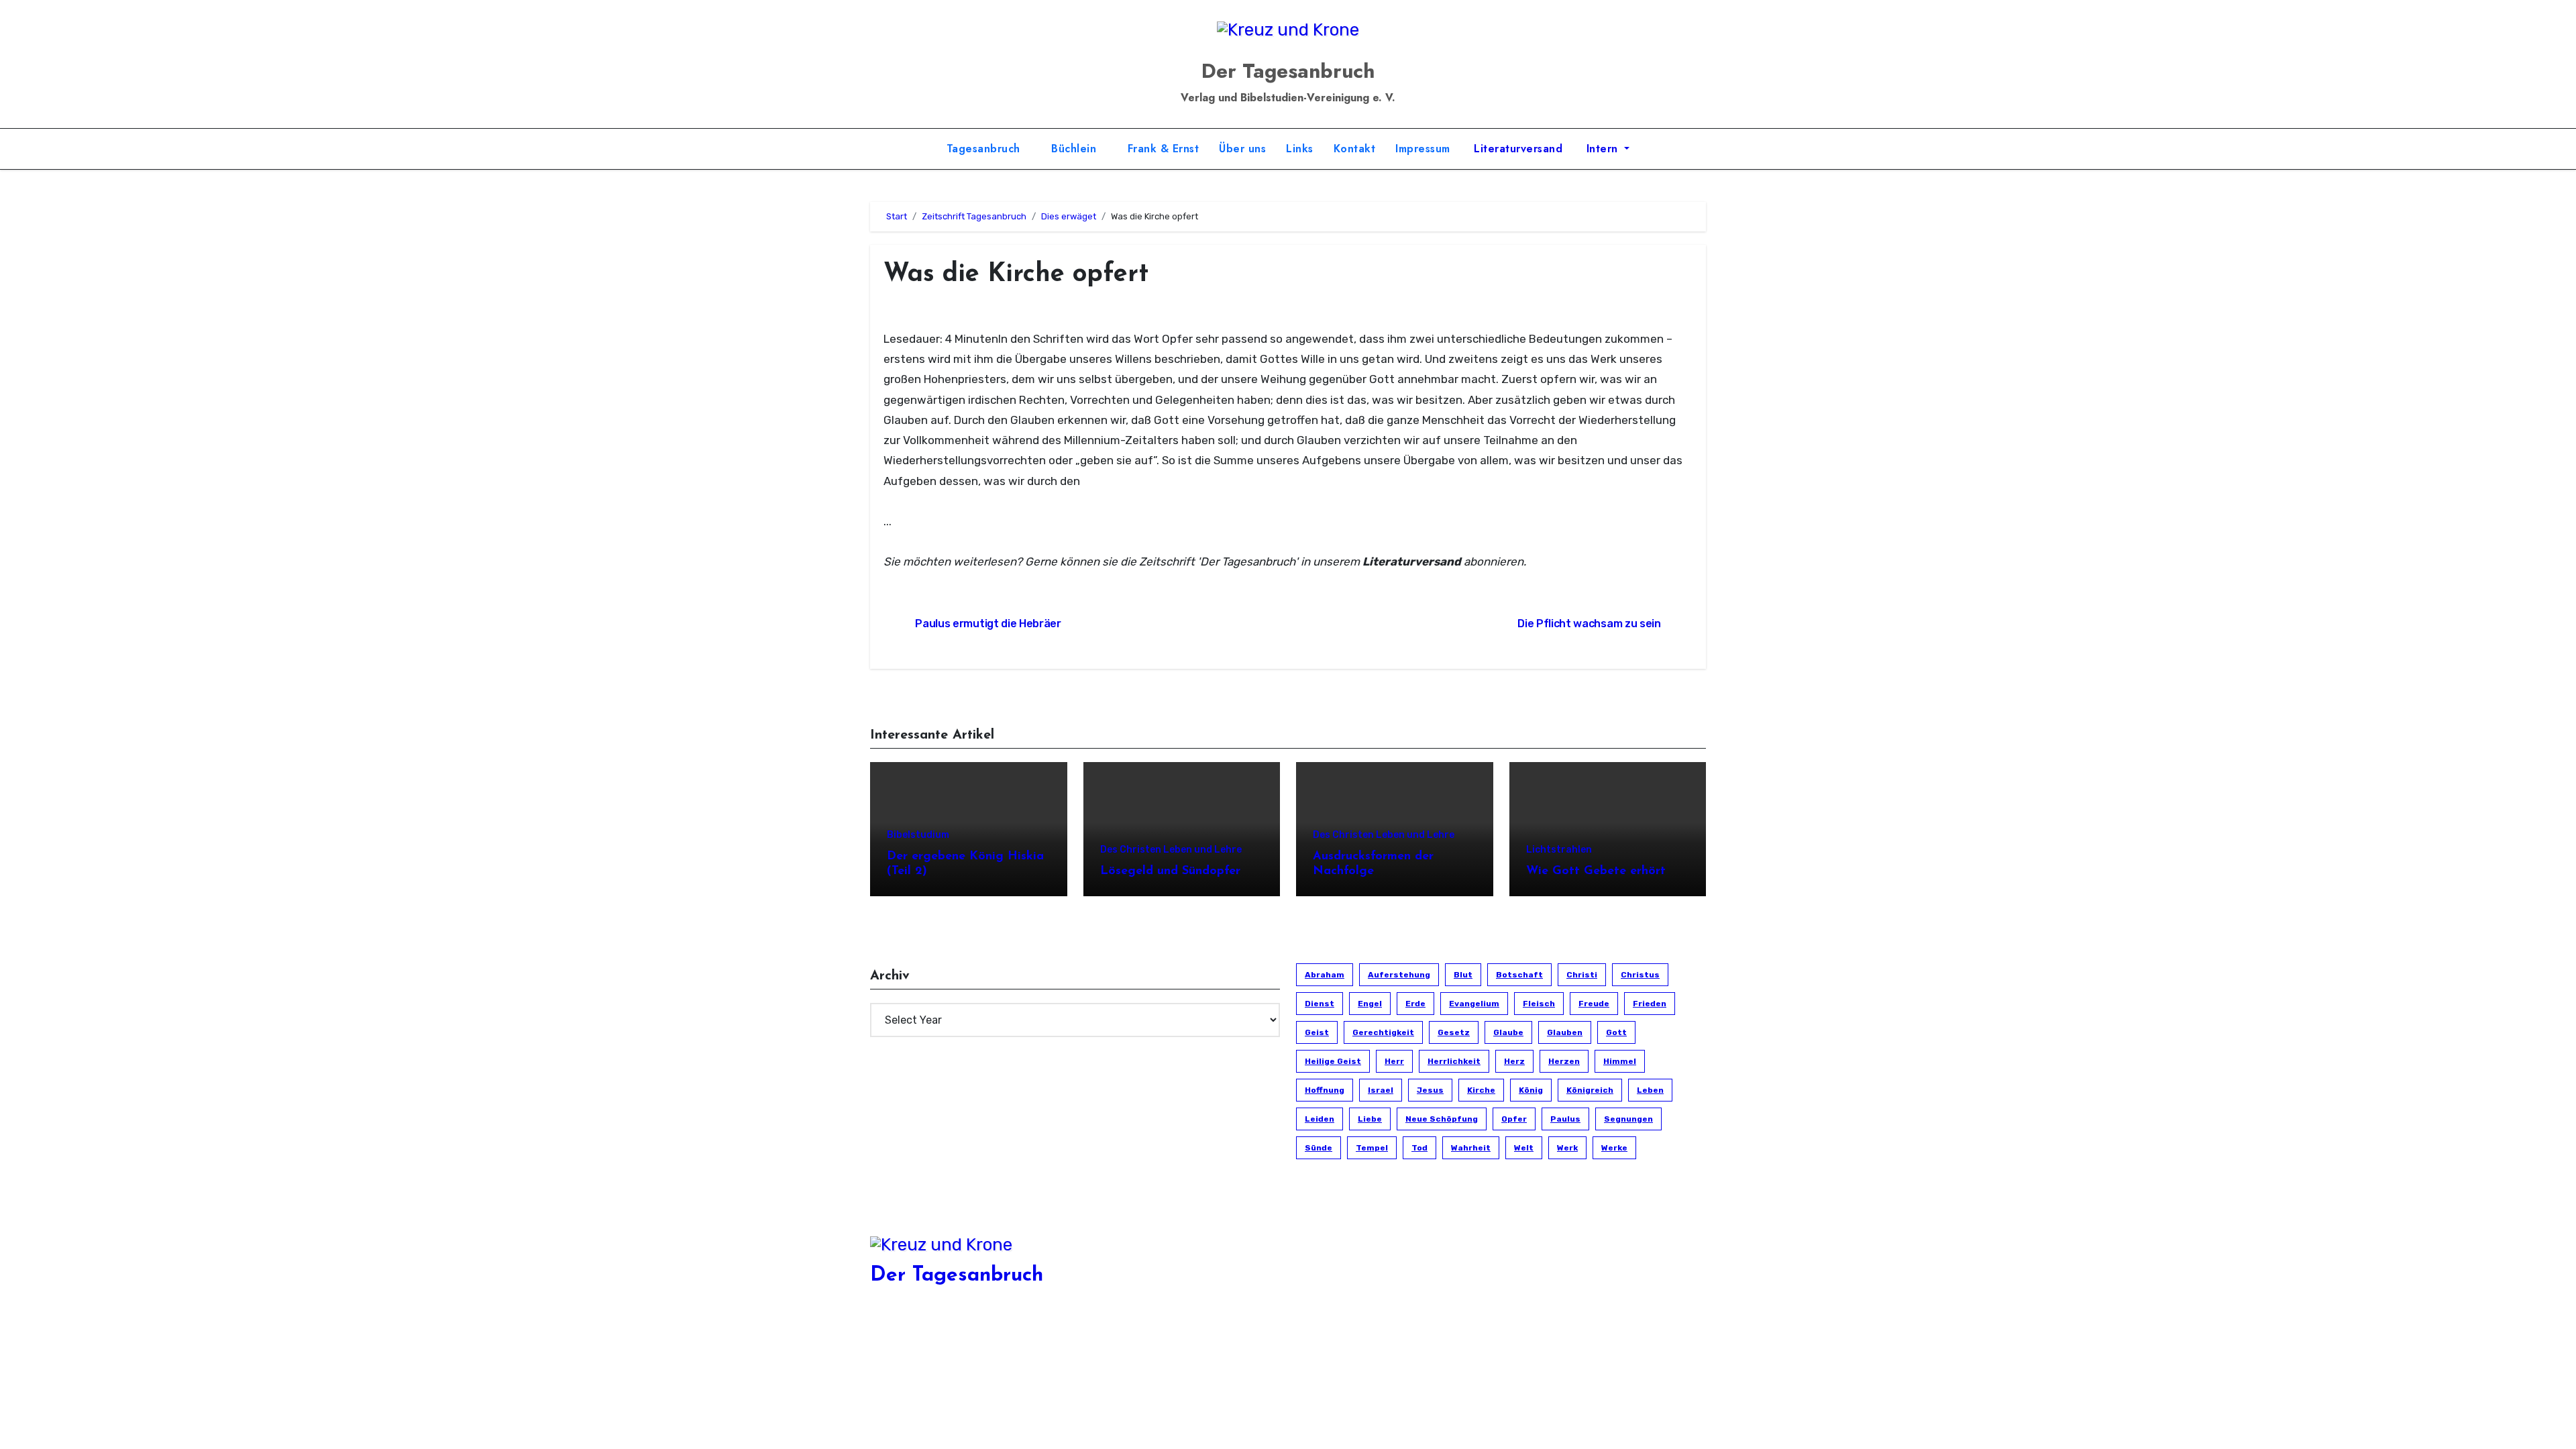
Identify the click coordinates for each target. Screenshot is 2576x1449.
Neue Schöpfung (1442, 1119)
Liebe (1370, 1119)
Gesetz (1454, 1032)
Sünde (1319, 1148)
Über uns (1242, 149)
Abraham (1325, 975)
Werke (1614, 1148)
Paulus (1565, 1119)
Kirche (1481, 1090)
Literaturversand (1517, 149)
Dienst (1320, 1004)
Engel (1370, 1004)
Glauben (1565, 1032)
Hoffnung (1325, 1090)
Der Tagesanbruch (1288, 71)
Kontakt (1355, 149)
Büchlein (1076, 149)
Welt (1524, 1148)
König (1531, 1090)
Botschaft (1519, 975)
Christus (1640, 975)
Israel (1381, 1090)
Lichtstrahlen (1559, 850)
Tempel (1372, 1148)
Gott (1616, 1032)
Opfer (1514, 1119)
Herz (1514, 1061)
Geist (1317, 1032)
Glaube (1508, 1032)
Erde (1415, 1004)
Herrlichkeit (1454, 1061)
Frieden (1650, 1004)
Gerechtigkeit (1383, 1032)
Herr (1394, 1061)
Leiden (1320, 1119)
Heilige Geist (1333, 1061)
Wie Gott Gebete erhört (1596, 871)
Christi (1582, 975)
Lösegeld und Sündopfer (1170, 871)
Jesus (1430, 1090)
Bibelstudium (918, 835)
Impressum (1423, 149)
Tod (1419, 1148)
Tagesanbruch (985, 149)
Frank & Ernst (1164, 149)
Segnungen (1628, 1119)
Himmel (1620, 1061)
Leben (1650, 1090)
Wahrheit (1471, 1148)
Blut (1463, 975)
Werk (1567, 1148)
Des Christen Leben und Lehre (1171, 850)
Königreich (1590, 1090)
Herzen (1564, 1061)
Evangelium (1474, 1004)
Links (1300, 149)
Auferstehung (1399, 975)
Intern (1602, 149)
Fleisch (1539, 1004)
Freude (1594, 1004)
